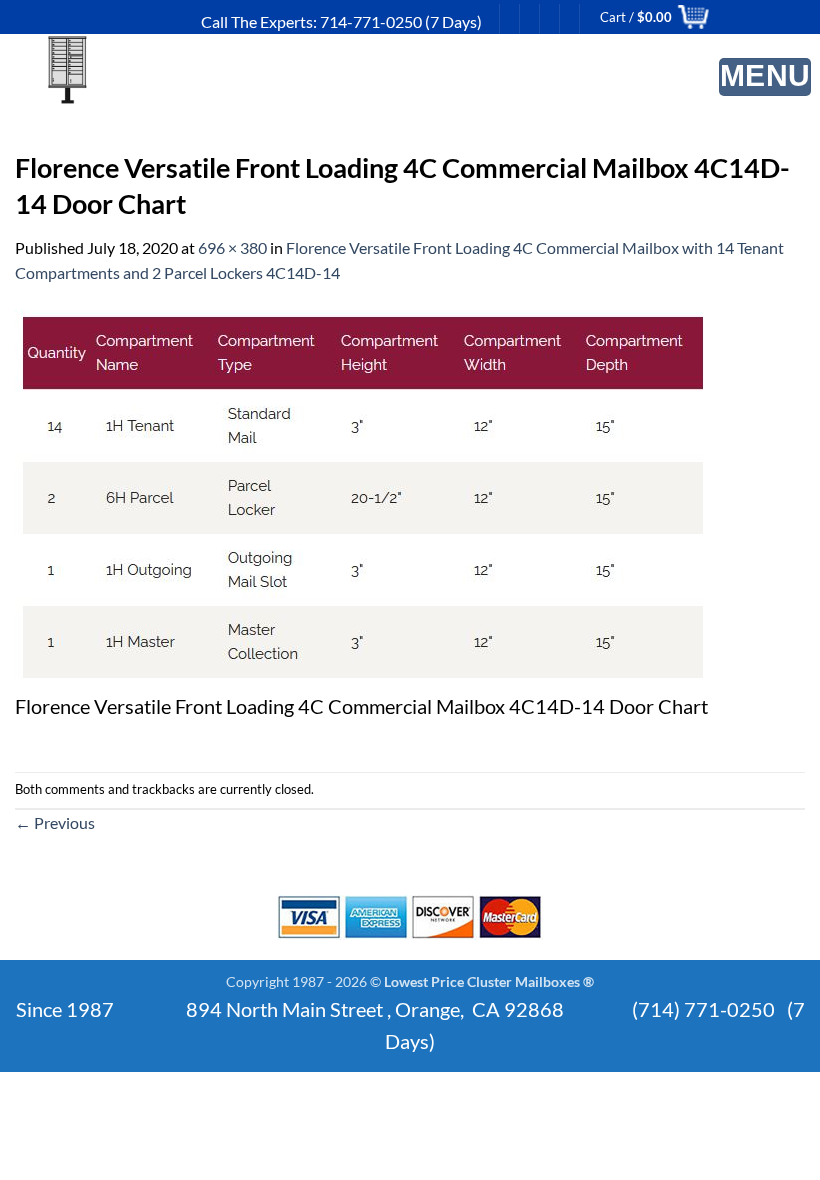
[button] (765, 77)
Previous (55, 822)
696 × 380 (232, 247)
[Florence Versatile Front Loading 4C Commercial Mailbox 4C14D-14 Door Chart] (363, 497)
